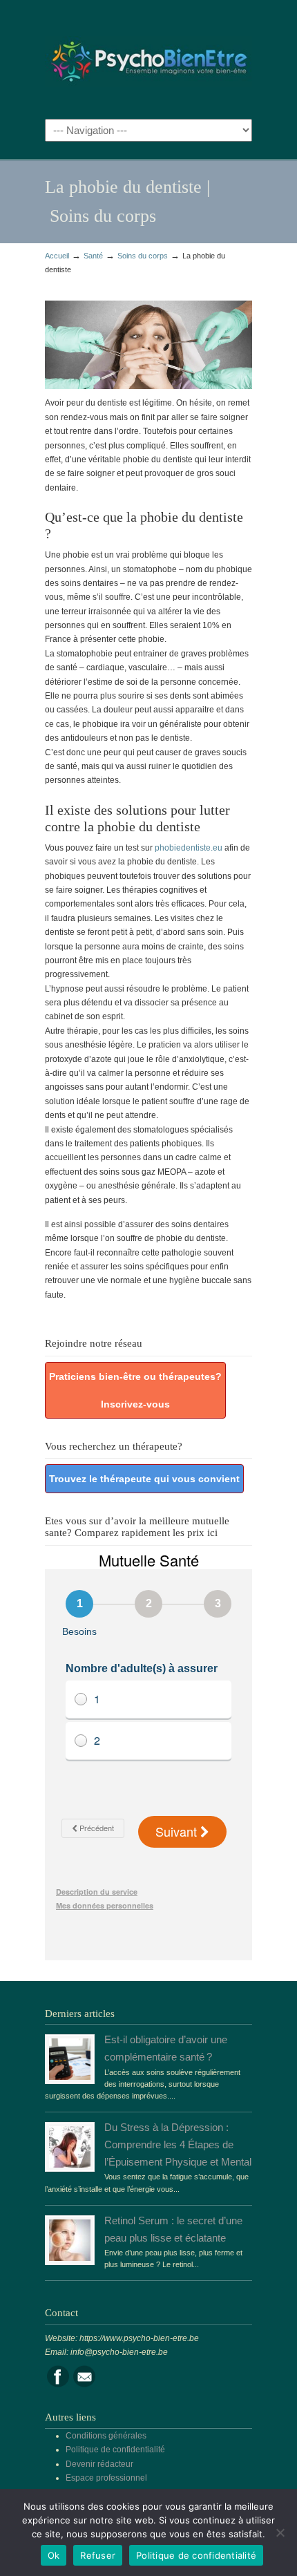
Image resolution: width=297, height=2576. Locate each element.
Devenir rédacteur (99, 2464)
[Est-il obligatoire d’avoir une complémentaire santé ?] (70, 2077)
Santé (93, 256)
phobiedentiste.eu (189, 848)
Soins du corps (143, 256)
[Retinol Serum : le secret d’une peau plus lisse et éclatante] (70, 2258)
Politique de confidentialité (115, 2450)
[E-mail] (84, 2385)
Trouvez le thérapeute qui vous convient (144, 1479)
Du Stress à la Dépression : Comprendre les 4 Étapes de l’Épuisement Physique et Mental (178, 2145)
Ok (54, 2555)
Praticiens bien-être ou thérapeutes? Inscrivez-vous (135, 1390)
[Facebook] (58, 2385)
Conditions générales (106, 2436)
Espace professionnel (106, 2478)
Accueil (57, 256)
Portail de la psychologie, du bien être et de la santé (148, 56)
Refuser (98, 2555)
